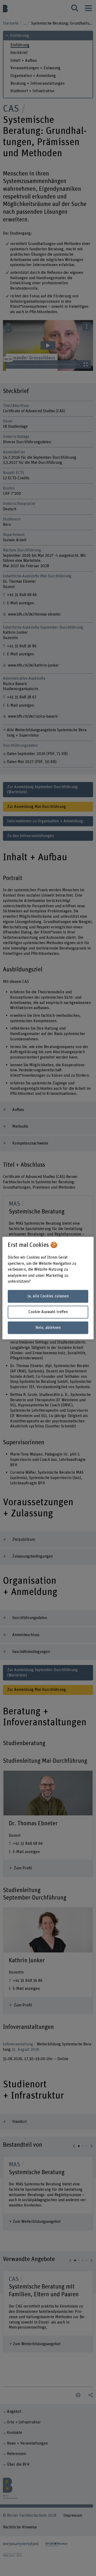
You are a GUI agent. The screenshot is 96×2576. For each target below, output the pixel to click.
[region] (48, 1288)
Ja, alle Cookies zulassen (48, 1296)
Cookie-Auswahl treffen (48, 1312)
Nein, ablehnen (48, 1328)
